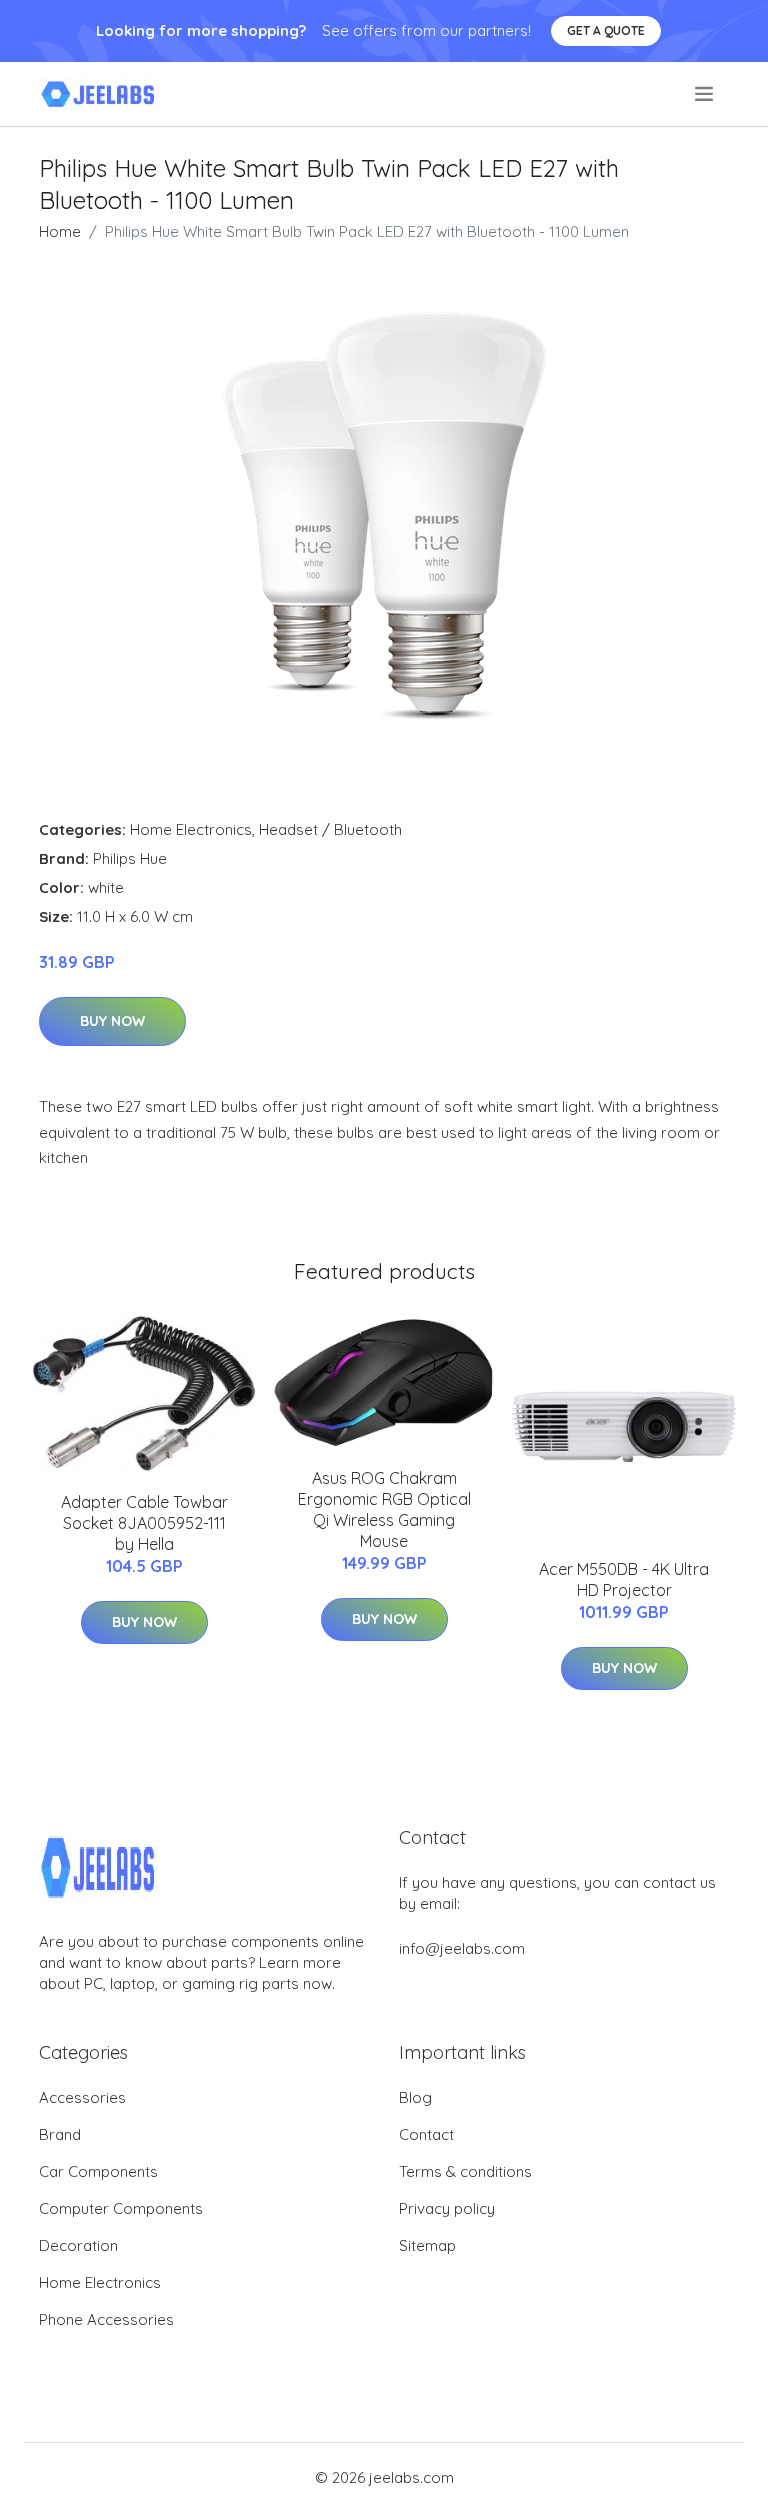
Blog (415, 2097)
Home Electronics (191, 829)
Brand (60, 2134)
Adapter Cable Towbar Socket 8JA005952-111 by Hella (144, 1523)
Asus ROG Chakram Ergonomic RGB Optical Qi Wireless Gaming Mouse (384, 1509)
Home (60, 231)
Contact (426, 2134)
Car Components (98, 2171)
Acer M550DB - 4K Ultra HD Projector (624, 1579)
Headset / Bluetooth (330, 829)
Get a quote (606, 30)
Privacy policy (447, 2208)
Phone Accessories (106, 2319)
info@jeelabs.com (462, 1948)
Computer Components (121, 2208)
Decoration (78, 2245)
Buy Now (112, 1021)
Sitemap (427, 2245)
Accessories (82, 2097)
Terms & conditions (465, 2171)
